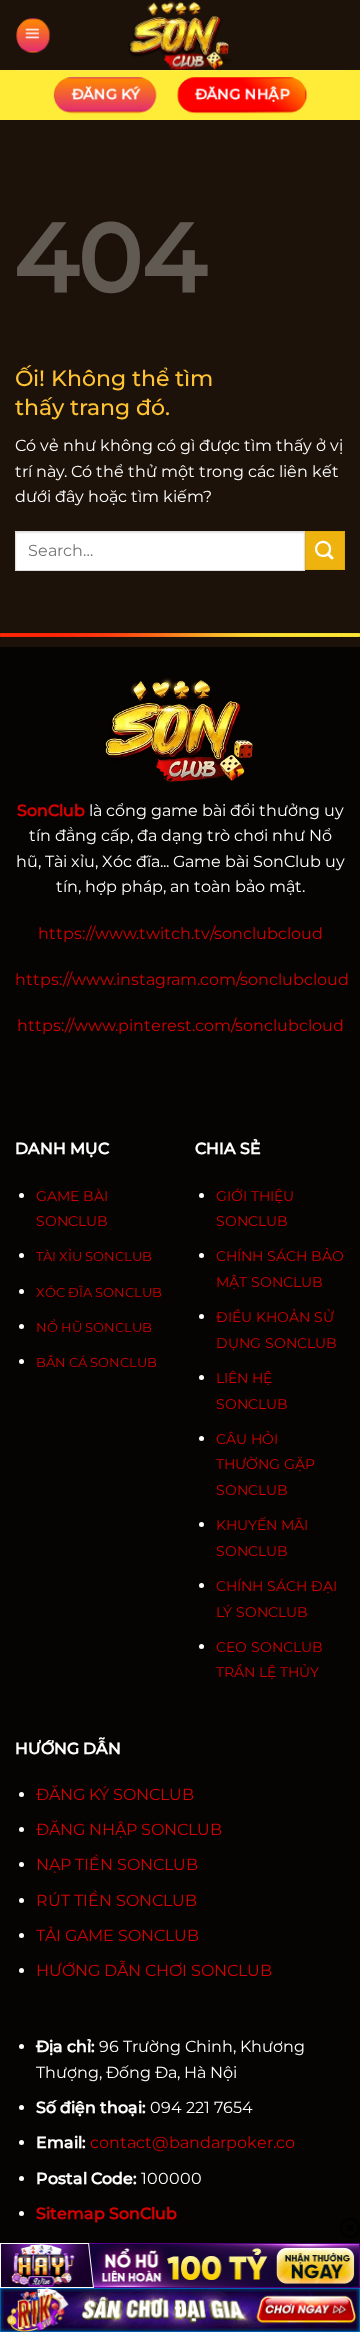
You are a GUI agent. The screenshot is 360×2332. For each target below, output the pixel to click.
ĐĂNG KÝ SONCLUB (115, 1794)
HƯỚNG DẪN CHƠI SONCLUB (154, 1970)
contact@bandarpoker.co (192, 2142)
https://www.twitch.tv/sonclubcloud (180, 933)
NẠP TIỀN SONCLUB (117, 1864)
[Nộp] (325, 550)
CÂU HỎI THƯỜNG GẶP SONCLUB (265, 1464)
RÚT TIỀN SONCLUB (116, 1900)
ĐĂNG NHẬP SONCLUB (129, 1829)
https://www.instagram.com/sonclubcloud (182, 979)
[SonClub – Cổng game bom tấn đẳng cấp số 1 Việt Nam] (180, 35)
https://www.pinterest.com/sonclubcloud (180, 1025)
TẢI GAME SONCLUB (117, 1935)
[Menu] (33, 35)
